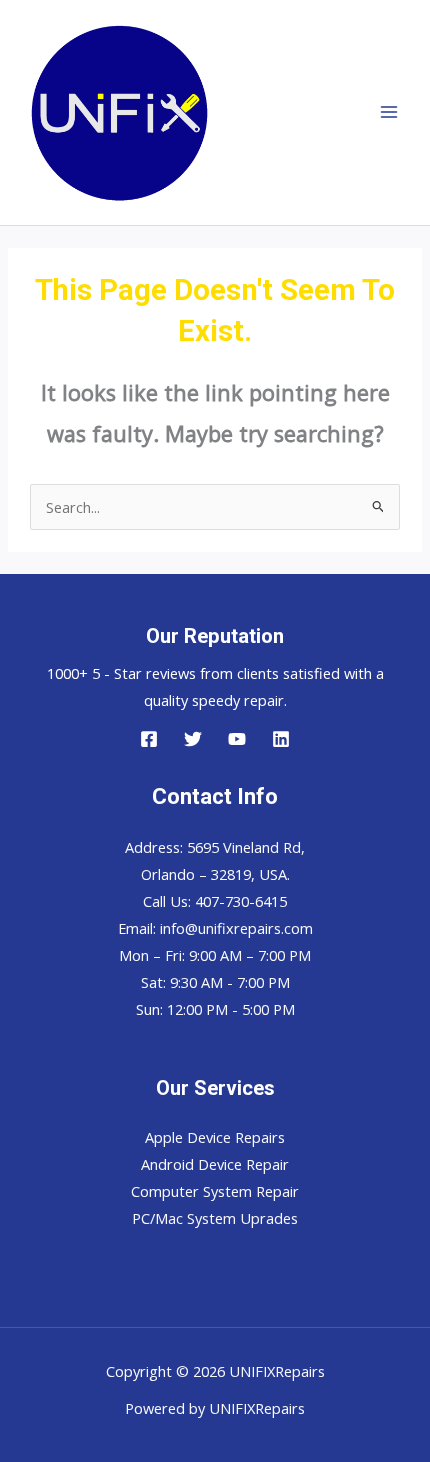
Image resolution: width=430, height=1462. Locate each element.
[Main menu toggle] (389, 113)
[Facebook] (149, 739)
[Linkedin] (281, 739)
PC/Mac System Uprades (215, 1218)
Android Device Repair (215, 1164)
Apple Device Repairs (215, 1137)
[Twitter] (193, 739)
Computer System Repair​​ (215, 1191)
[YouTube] (237, 739)
